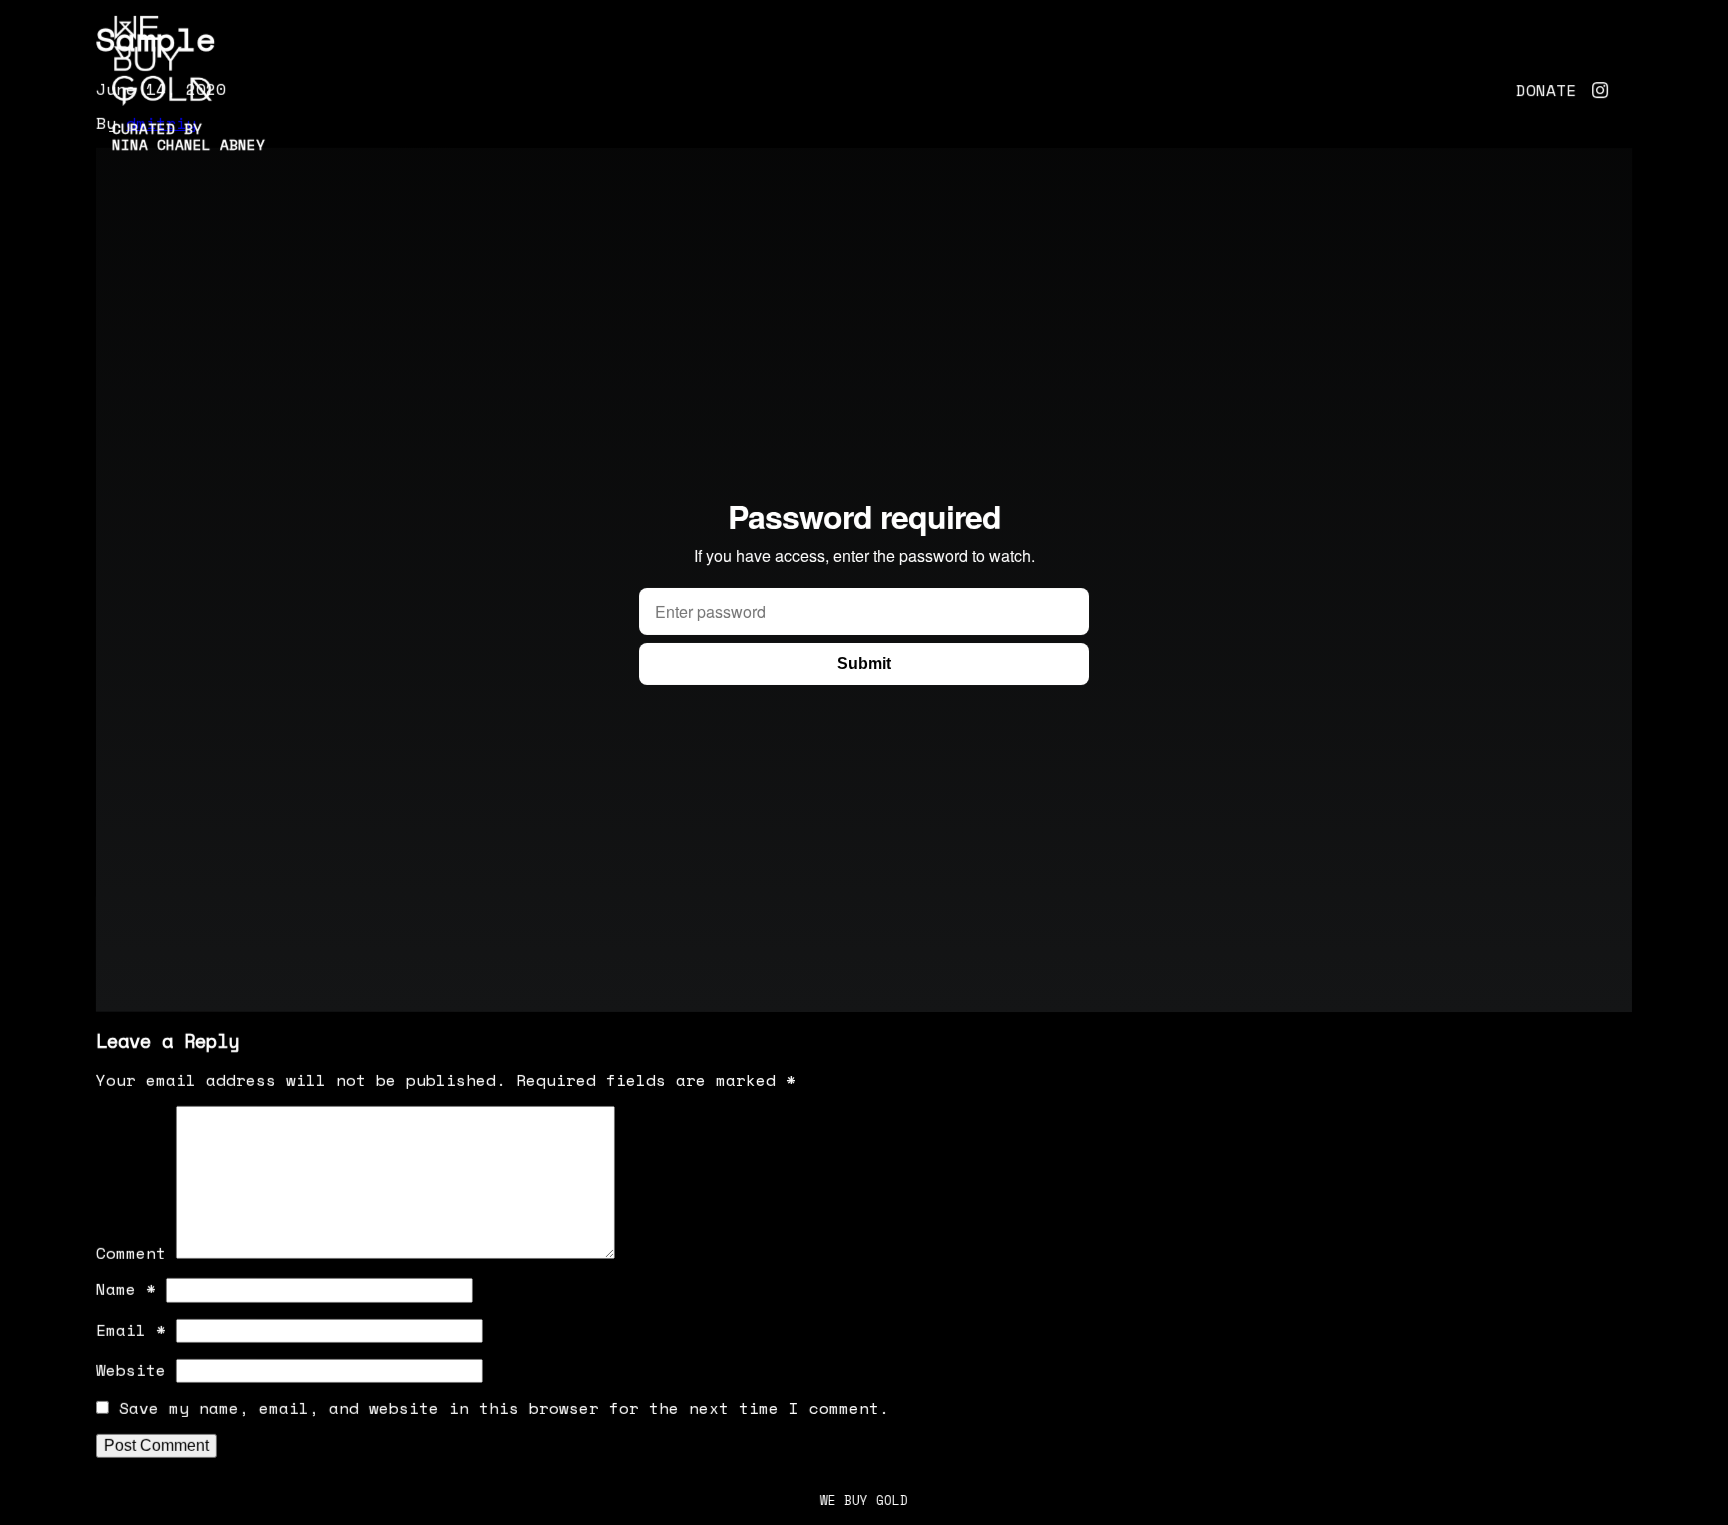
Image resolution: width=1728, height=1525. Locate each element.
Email (131, 1330)
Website (131, 1370)
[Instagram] (1600, 90)
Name (126, 1289)
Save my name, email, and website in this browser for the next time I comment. (504, 1408)
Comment (131, 1253)
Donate (1546, 90)
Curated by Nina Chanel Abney (188, 136)
